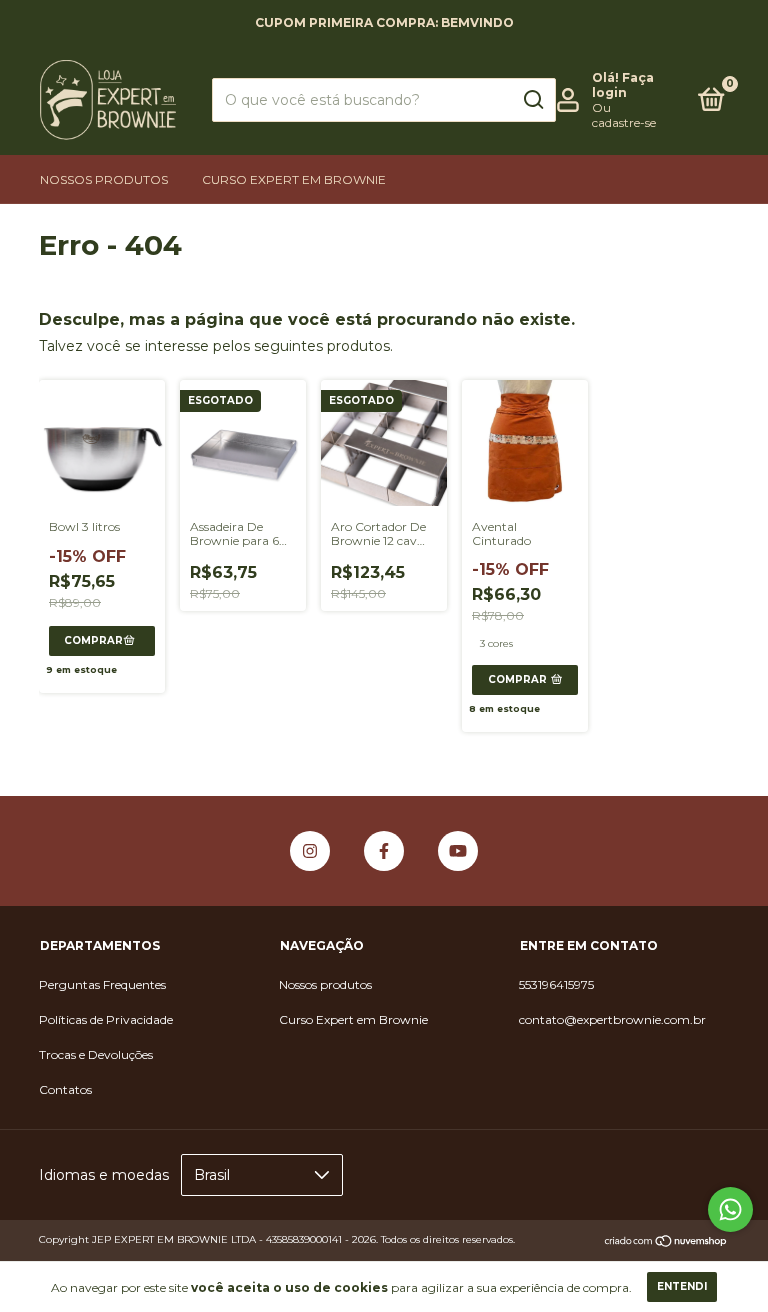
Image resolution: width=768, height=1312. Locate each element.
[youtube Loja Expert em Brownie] (458, 851)
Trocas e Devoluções (96, 1054)
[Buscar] (532, 100)
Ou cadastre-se (624, 115)
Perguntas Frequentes (102, 984)
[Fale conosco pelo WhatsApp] (730, 1209)
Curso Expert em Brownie (294, 179)
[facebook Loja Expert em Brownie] (384, 851)
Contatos (65, 1089)
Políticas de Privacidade (106, 1019)
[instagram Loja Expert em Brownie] (310, 851)
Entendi (682, 1286)
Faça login (623, 85)
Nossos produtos (104, 179)
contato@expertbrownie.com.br (612, 1019)
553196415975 (556, 984)
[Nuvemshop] (666, 1242)
